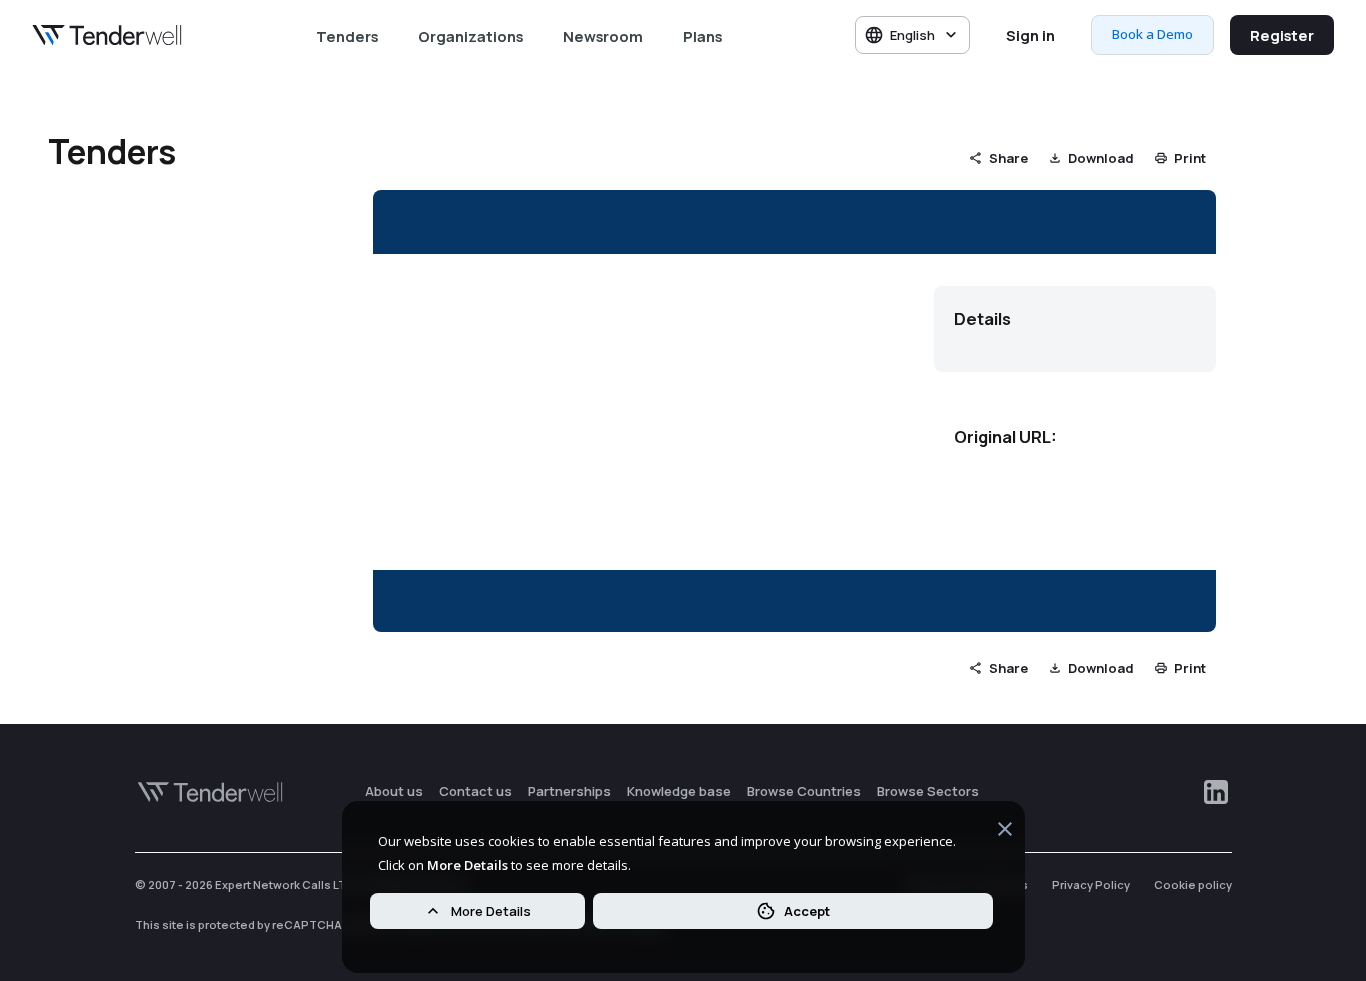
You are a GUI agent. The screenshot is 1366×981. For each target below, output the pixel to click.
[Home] (107, 35)
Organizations (470, 36)
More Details (491, 911)
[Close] (1005, 832)
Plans (702, 36)
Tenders (347, 36)
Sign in (1030, 35)
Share (1008, 158)
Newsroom (603, 36)
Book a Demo (1152, 34)
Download (1101, 158)
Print (1190, 158)
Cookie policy (1193, 884)
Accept (807, 911)
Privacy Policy (1091, 884)
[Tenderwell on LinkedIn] (1216, 792)
